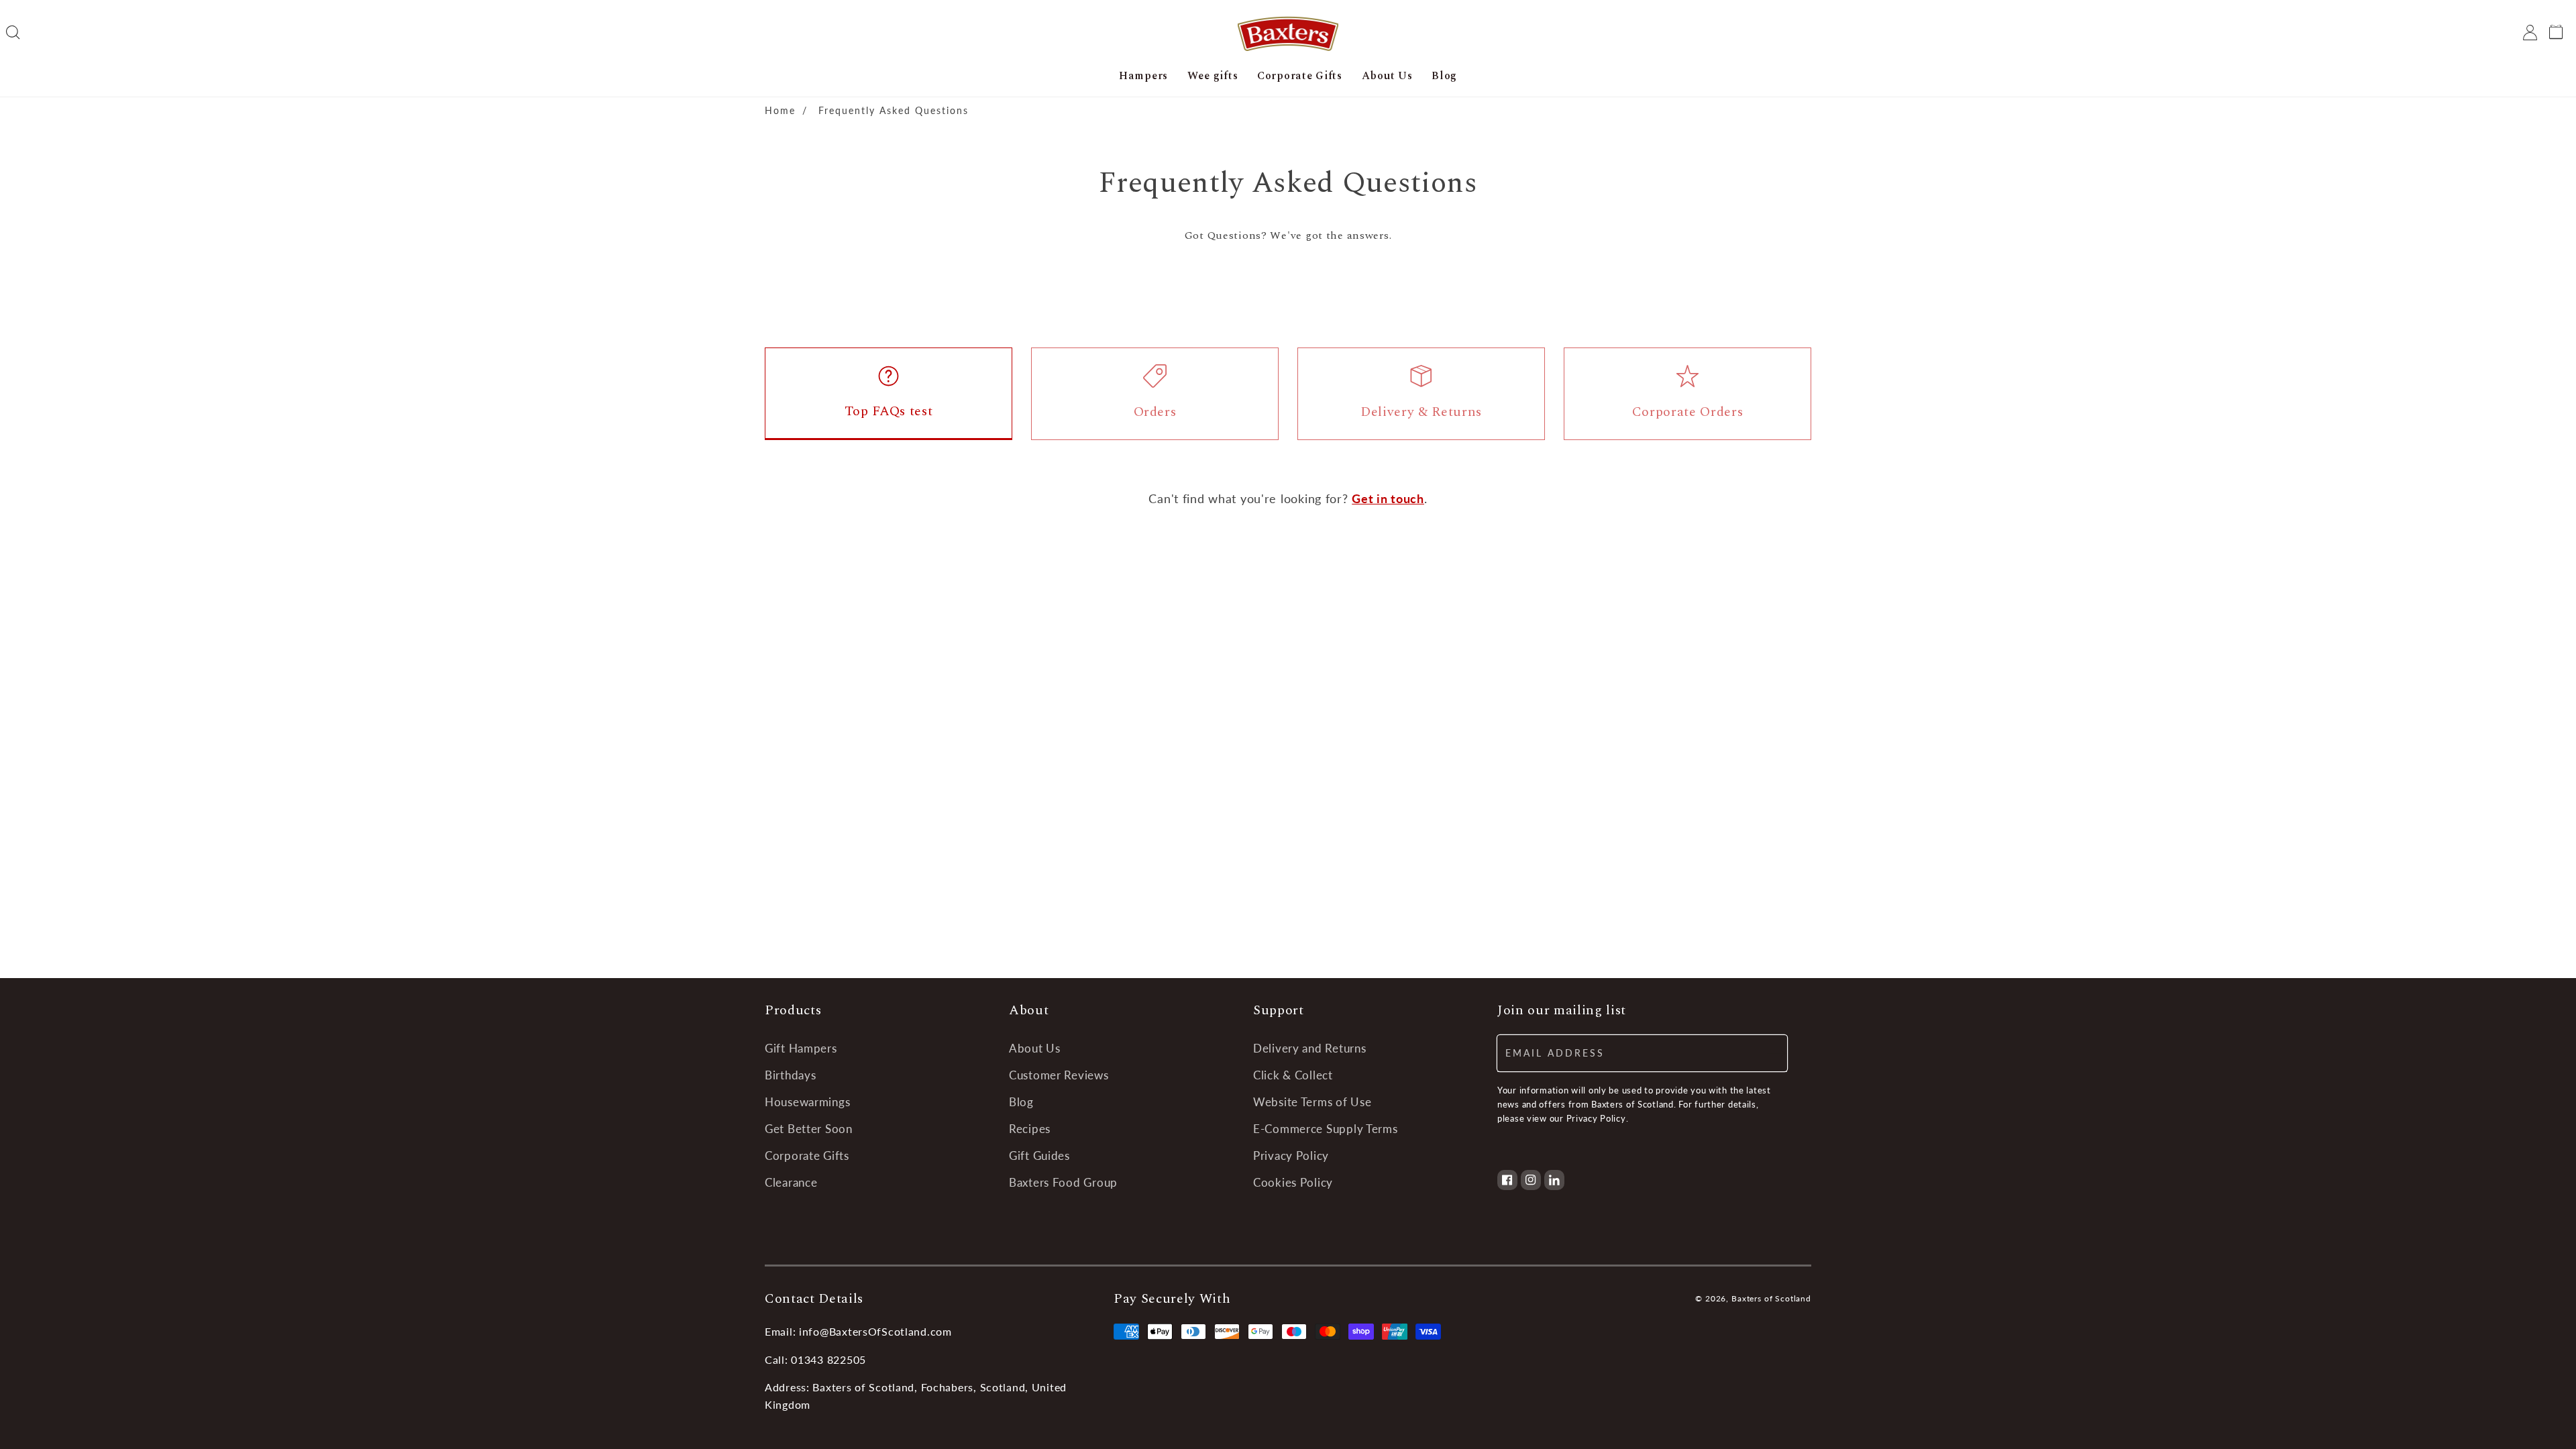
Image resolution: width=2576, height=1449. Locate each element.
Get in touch (1388, 498)
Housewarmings (807, 1102)
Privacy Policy (1291, 1156)
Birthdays (790, 1075)
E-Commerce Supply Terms (1326, 1129)
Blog (1021, 1102)
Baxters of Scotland (1771, 1298)
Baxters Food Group (1063, 1182)
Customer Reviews (1059, 1075)
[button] (13, 33)
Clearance (791, 1182)
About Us (1035, 1048)
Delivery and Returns (1309, 1048)
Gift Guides (1039, 1156)
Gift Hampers (801, 1048)
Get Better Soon (809, 1129)
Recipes (1030, 1129)
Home (780, 110)
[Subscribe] (1769, 1053)
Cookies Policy (1293, 1182)
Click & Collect (1293, 1075)
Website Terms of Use (1312, 1102)
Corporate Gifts (807, 1156)
